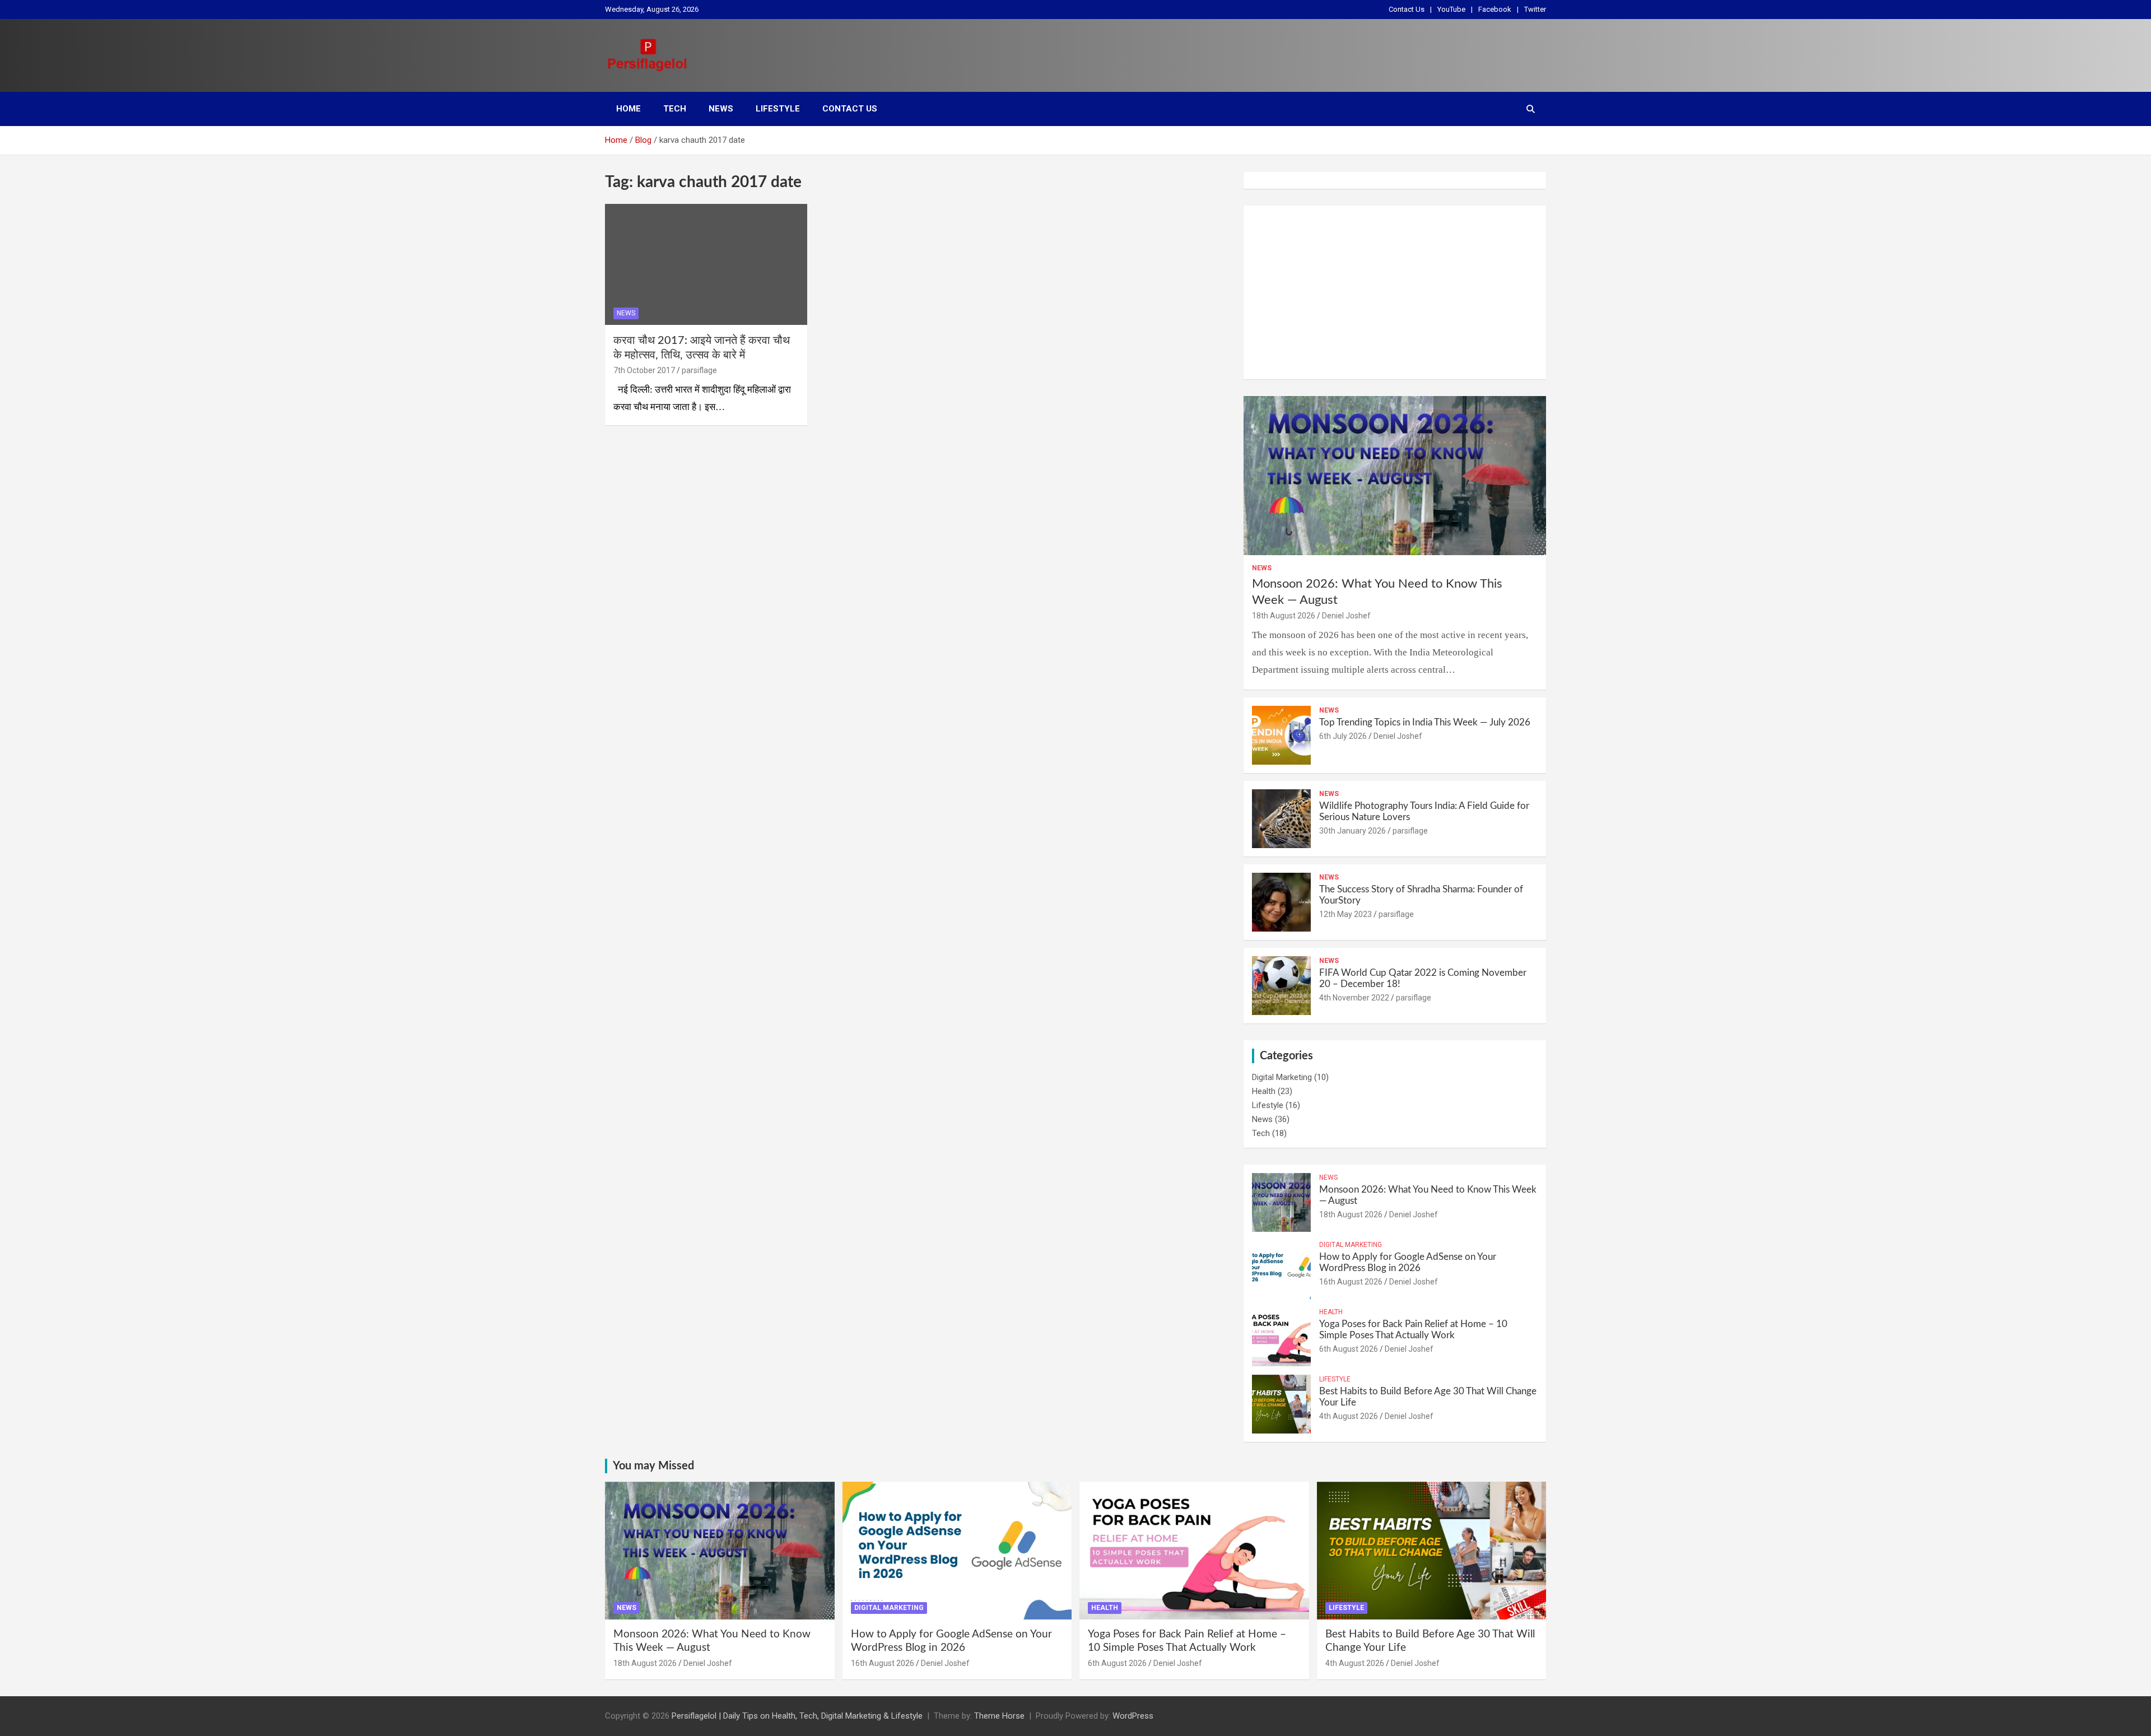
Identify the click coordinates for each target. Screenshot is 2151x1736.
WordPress (1133, 1716)
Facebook (1495, 9)
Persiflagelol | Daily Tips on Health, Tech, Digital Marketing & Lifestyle (797, 1716)
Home (628, 109)
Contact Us (1407, 9)
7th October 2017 (644, 370)
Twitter (1535, 9)
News (721, 109)
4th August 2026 (1349, 1416)
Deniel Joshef (1346, 616)
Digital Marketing (1282, 1077)
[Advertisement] (1395, 292)
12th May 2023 (1345, 914)
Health (1264, 1091)
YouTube (1451, 9)
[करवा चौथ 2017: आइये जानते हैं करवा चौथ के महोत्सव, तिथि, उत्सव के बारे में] (706, 264)
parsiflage (699, 370)
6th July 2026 (1343, 736)
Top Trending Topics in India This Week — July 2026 (1425, 722)
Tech (675, 109)
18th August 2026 (1284, 616)
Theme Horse (999, 1716)
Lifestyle (778, 109)
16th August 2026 (1351, 1282)
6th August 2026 (1349, 1349)
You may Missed (653, 1466)
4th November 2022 (1354, 998)
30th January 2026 (1352, 831)
